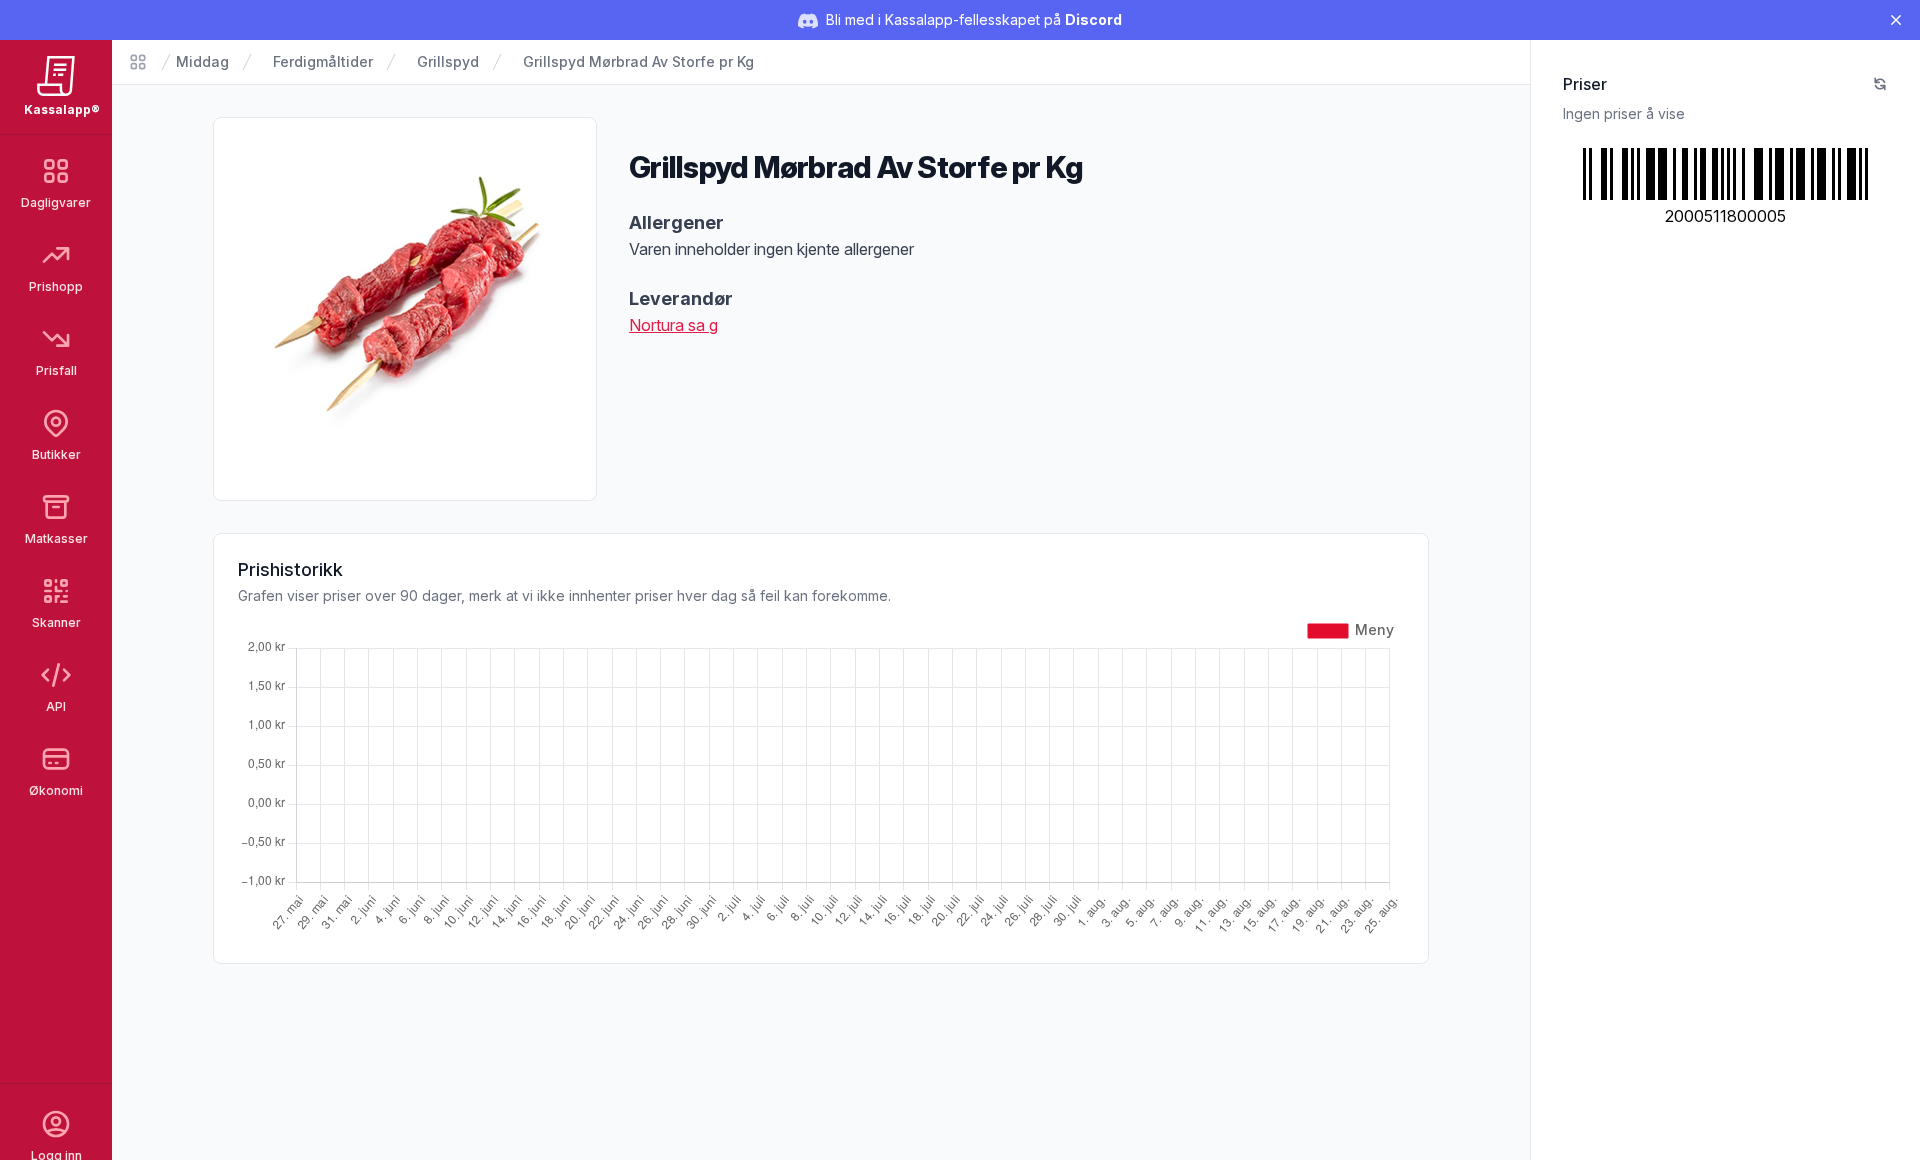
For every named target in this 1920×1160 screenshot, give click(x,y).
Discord (1093, 19)
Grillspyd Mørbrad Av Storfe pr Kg (638, 61)
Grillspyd (448, 61)
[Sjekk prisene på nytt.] (1880, 84)
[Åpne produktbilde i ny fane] (405, 309)
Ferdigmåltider (323, 61)
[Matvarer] (138, 62)
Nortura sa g (673, 325)
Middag (202, 61)
